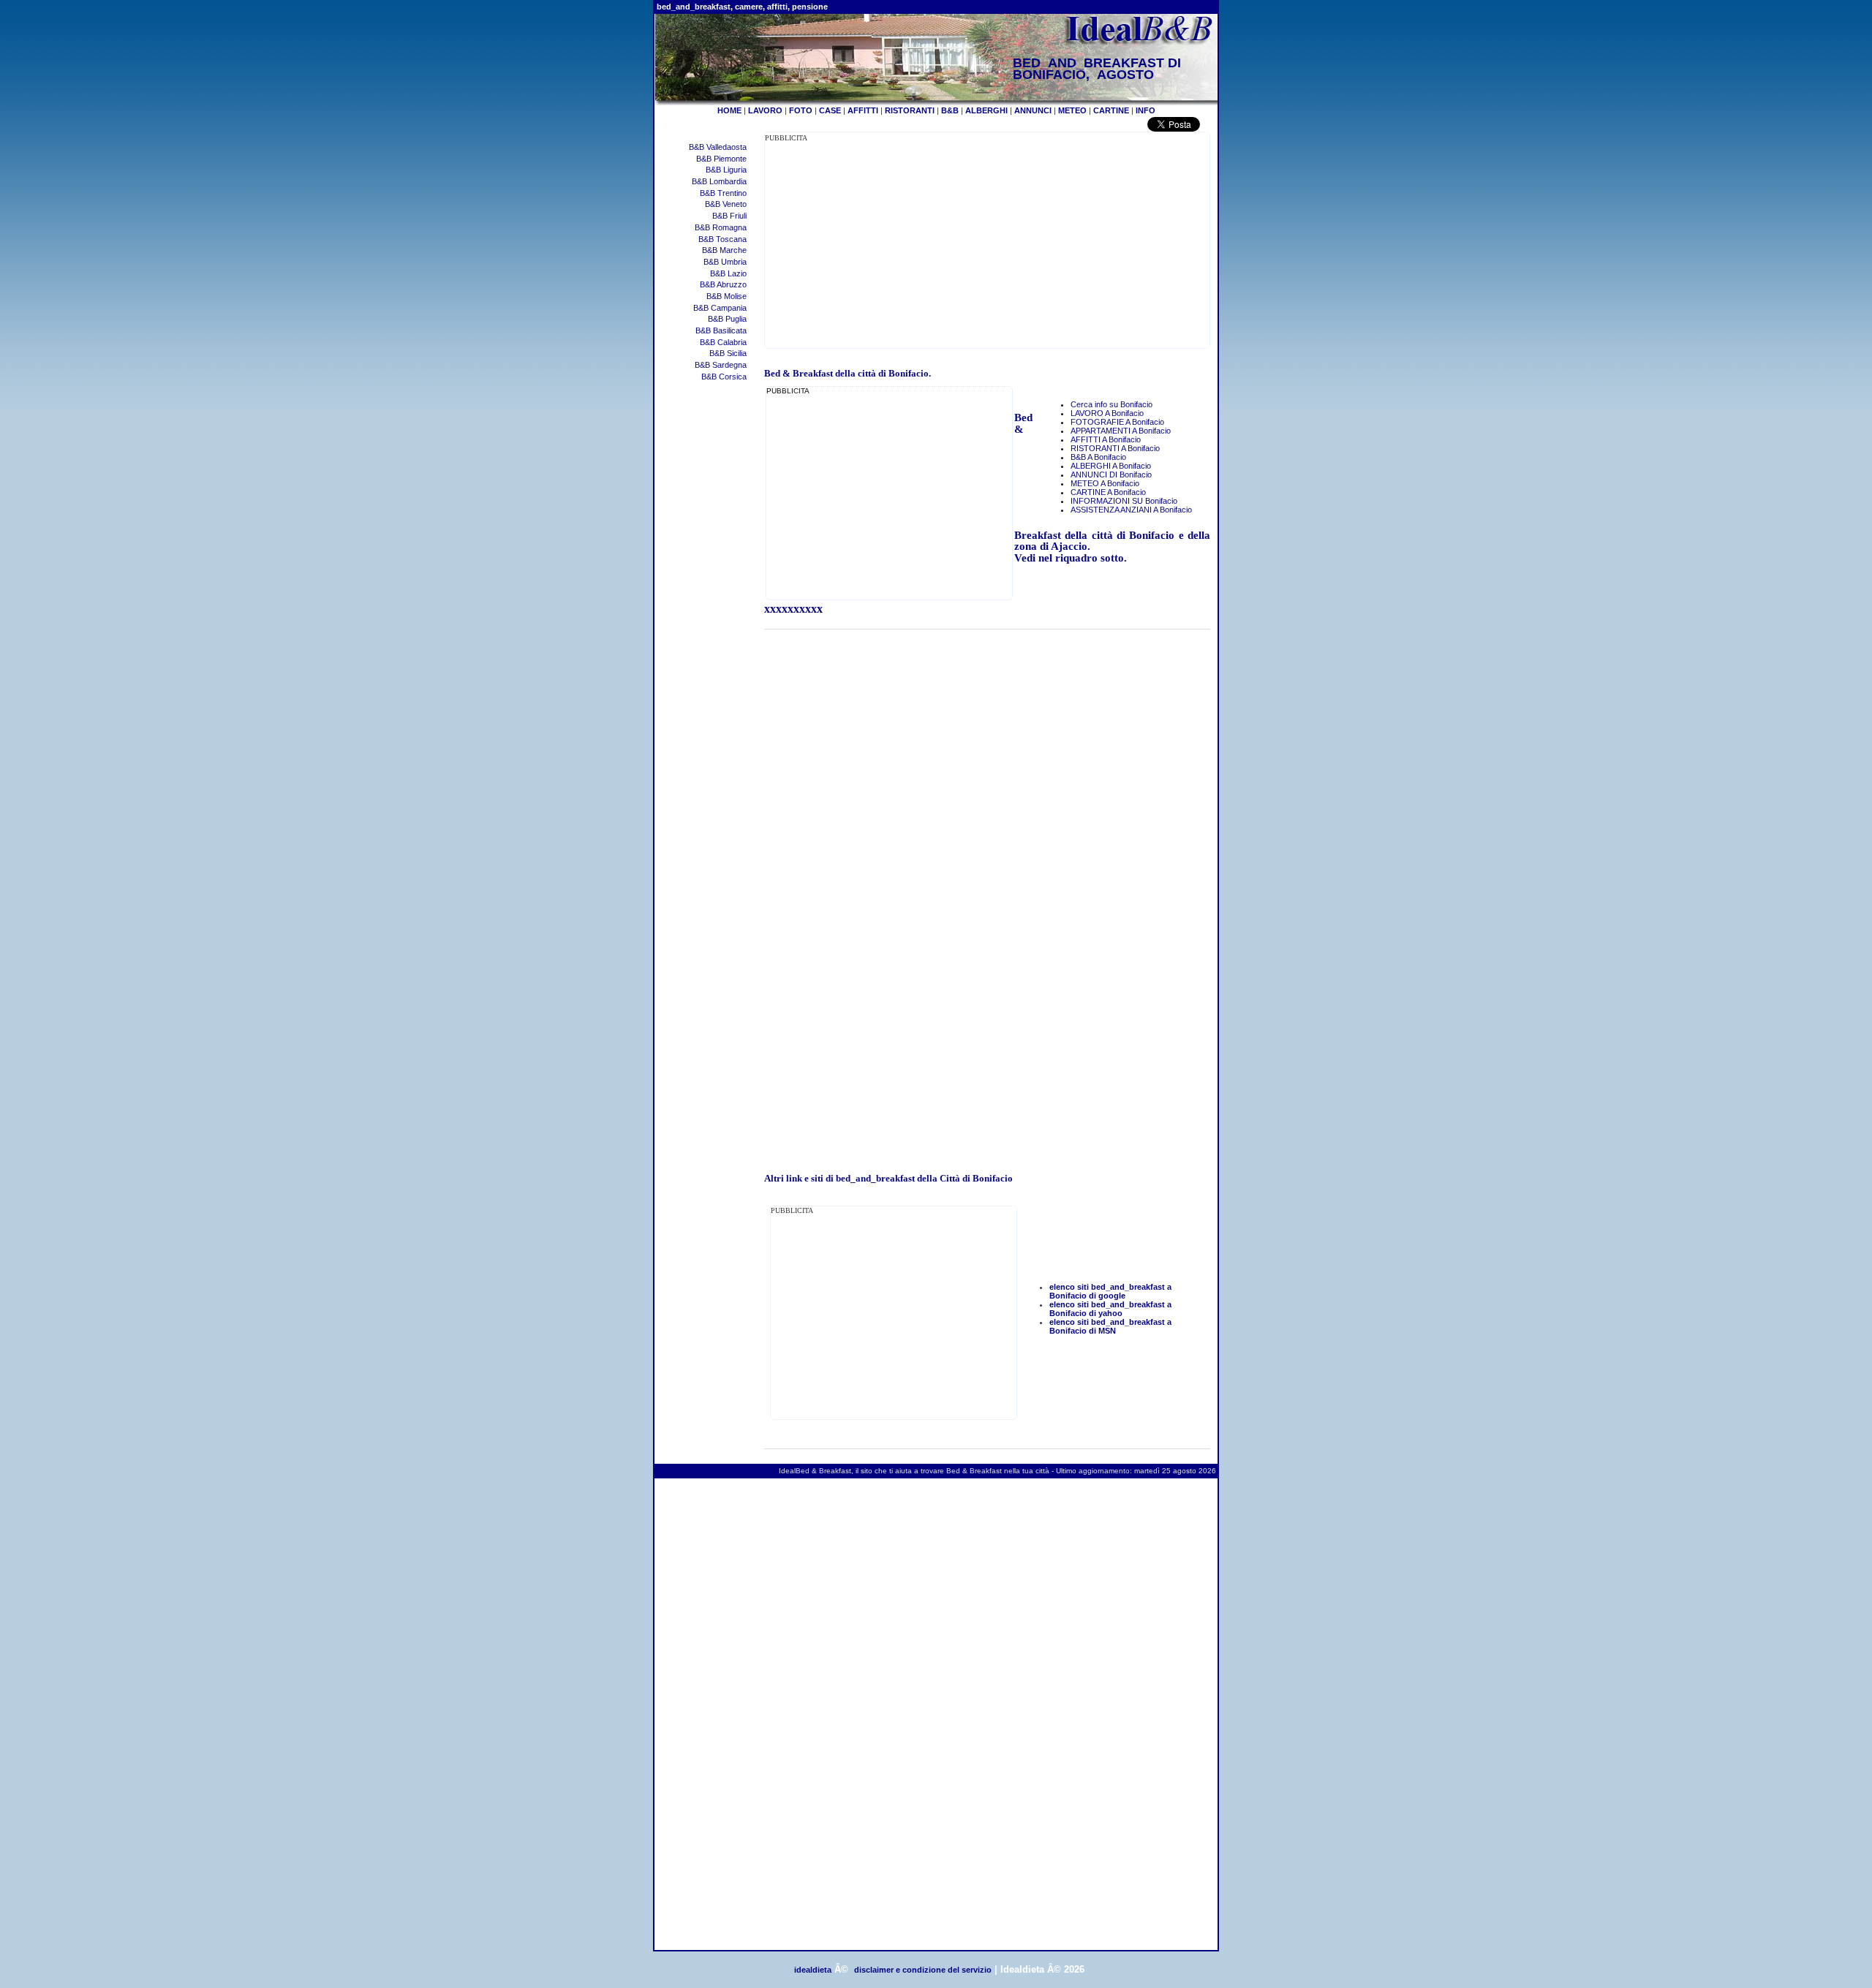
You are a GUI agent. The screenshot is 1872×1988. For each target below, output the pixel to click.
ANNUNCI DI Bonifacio (1111, 475)
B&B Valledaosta (718, 147)
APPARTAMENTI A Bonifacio (1121, 431)
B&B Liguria (726, 170)
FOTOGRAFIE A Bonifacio (1117, 422)
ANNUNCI (1033, 110)
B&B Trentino (723, 193)
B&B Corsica (724, 377)
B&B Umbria (725, 262)
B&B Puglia (727, 319)
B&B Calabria (723, 342)
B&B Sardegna (721, 365)
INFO (1146, 110)
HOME (729, 110)
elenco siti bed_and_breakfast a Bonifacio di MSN (1110, 1326)
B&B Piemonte (721, 159)
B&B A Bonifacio (1098, 457)
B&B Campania (720, 308)
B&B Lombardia (719, 181)
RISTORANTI (910, 110)
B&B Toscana (722, 239)
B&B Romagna (721, 227)
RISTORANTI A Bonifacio (1115, 448)
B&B (950, 110)
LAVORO (765, 110)
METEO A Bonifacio (1105, 483)
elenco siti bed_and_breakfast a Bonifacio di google (1110, 1291)
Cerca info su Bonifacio (1111, 404)
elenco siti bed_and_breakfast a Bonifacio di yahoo (1110, 1309)
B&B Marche (724, 250)
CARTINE (1111, 110)
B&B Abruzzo (723, 284)
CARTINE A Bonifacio (1108, 492)
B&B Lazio (728, 273)
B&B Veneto (726, 204)
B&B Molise (726, 296)
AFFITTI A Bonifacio (1106, 439)
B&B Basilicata (721, 330)
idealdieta (813, 1970)
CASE (830, 110)
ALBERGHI (986, 110)
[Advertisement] (888, 246)
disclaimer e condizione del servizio (923, 1970)
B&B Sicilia (728, 353)
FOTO (801, 110)
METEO (1072, 110)
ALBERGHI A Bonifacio (1111, 466)
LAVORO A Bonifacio (1107, 413)
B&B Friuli (729, 216)
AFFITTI (863, 110)
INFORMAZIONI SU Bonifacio (1124, 501)
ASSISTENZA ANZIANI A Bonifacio (1131, 510)
